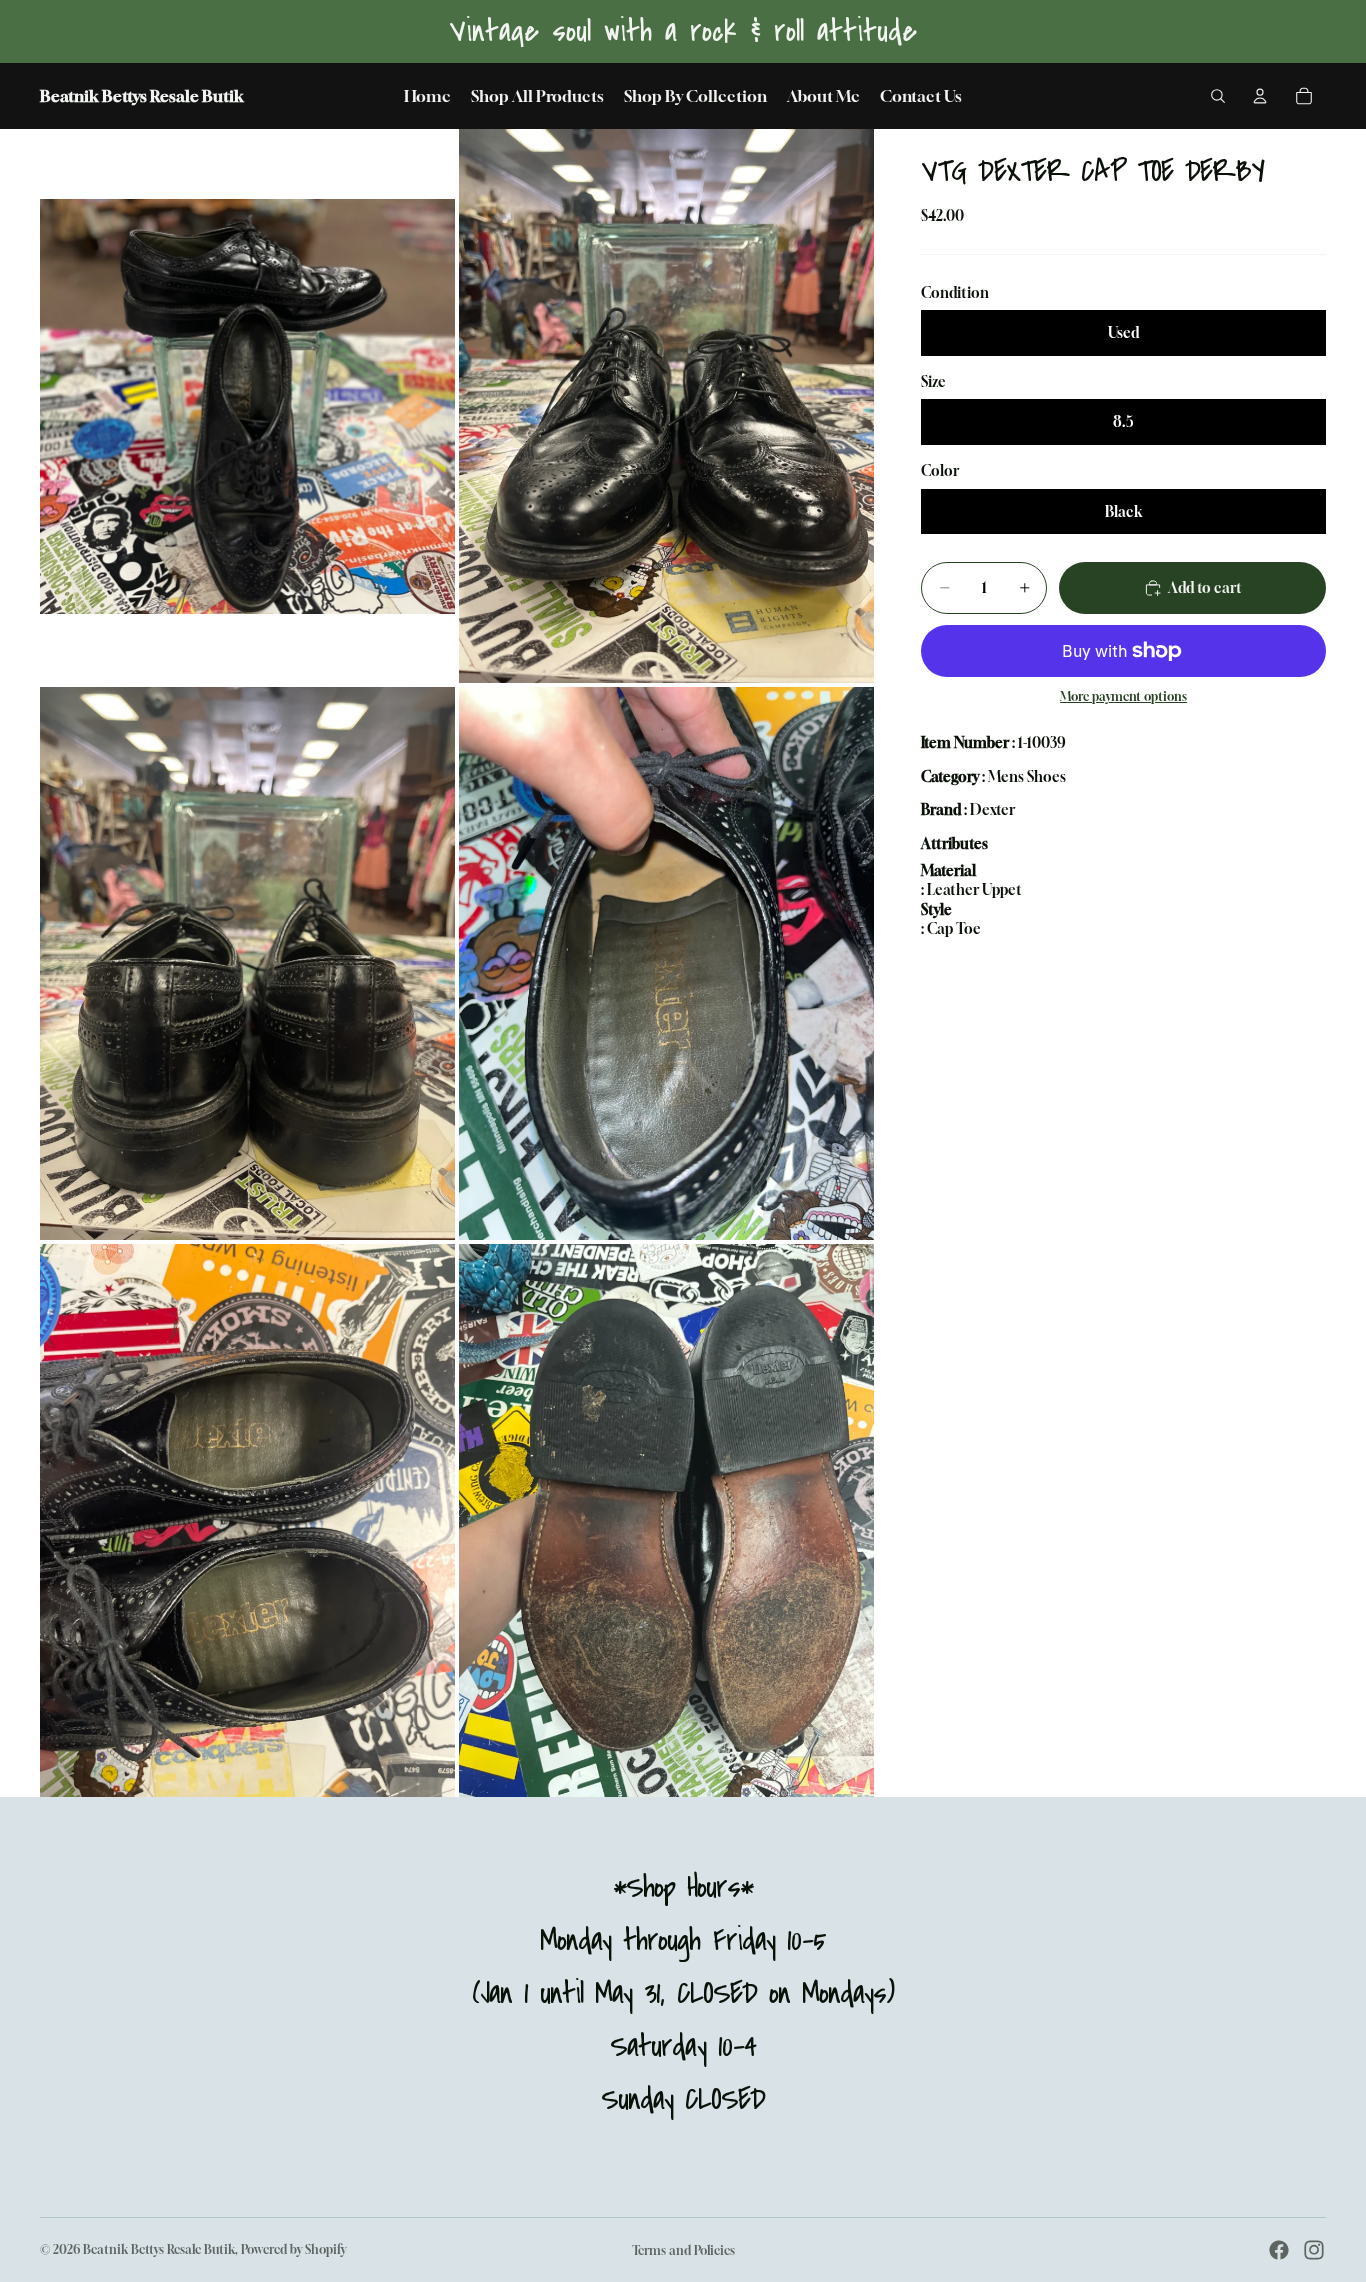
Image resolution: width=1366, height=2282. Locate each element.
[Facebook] (1279, 2250)
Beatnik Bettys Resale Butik (159, 2249)
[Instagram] (1314, 2250)
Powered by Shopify (293, 2249)
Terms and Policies (683, 2250)
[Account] (1260, 96)
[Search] (1218, 96)
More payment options (1123, 697)
